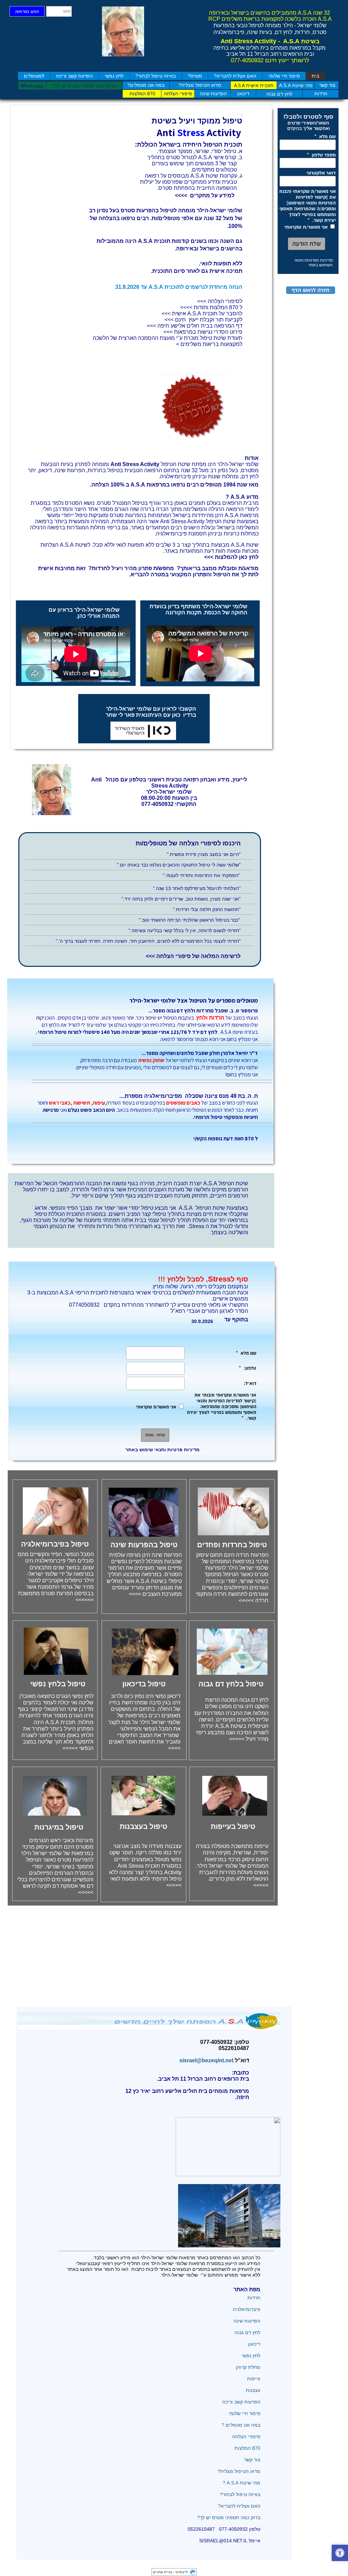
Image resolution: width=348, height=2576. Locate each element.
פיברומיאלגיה (247, 2309)
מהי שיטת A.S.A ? (241, 2483)
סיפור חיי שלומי (284, 76)
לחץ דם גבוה (247, 2332)
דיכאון (254, 2344)
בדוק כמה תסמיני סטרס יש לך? (229, 2517)
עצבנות (253, 2390)
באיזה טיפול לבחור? (155, 76)
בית (315, 76)
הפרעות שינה (247, 2321)
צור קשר (252, 2460)
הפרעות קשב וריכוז (241, 2402)
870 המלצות (247, 2448)
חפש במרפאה (27, 12)
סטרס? (195, 76)
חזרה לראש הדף (311, 290)
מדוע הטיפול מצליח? (238, 2471)
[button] (340, 2554)
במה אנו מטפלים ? (241, 2425)
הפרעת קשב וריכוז (74, 76)
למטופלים (34, 76)
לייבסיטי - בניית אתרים (170, 2572)
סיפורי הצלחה (246, 2437)
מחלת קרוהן (248, 2367)
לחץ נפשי (114, 76)
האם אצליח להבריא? (235, 76)
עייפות (254, 2379)
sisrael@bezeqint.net (205, 2060)
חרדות (253, 2298)
